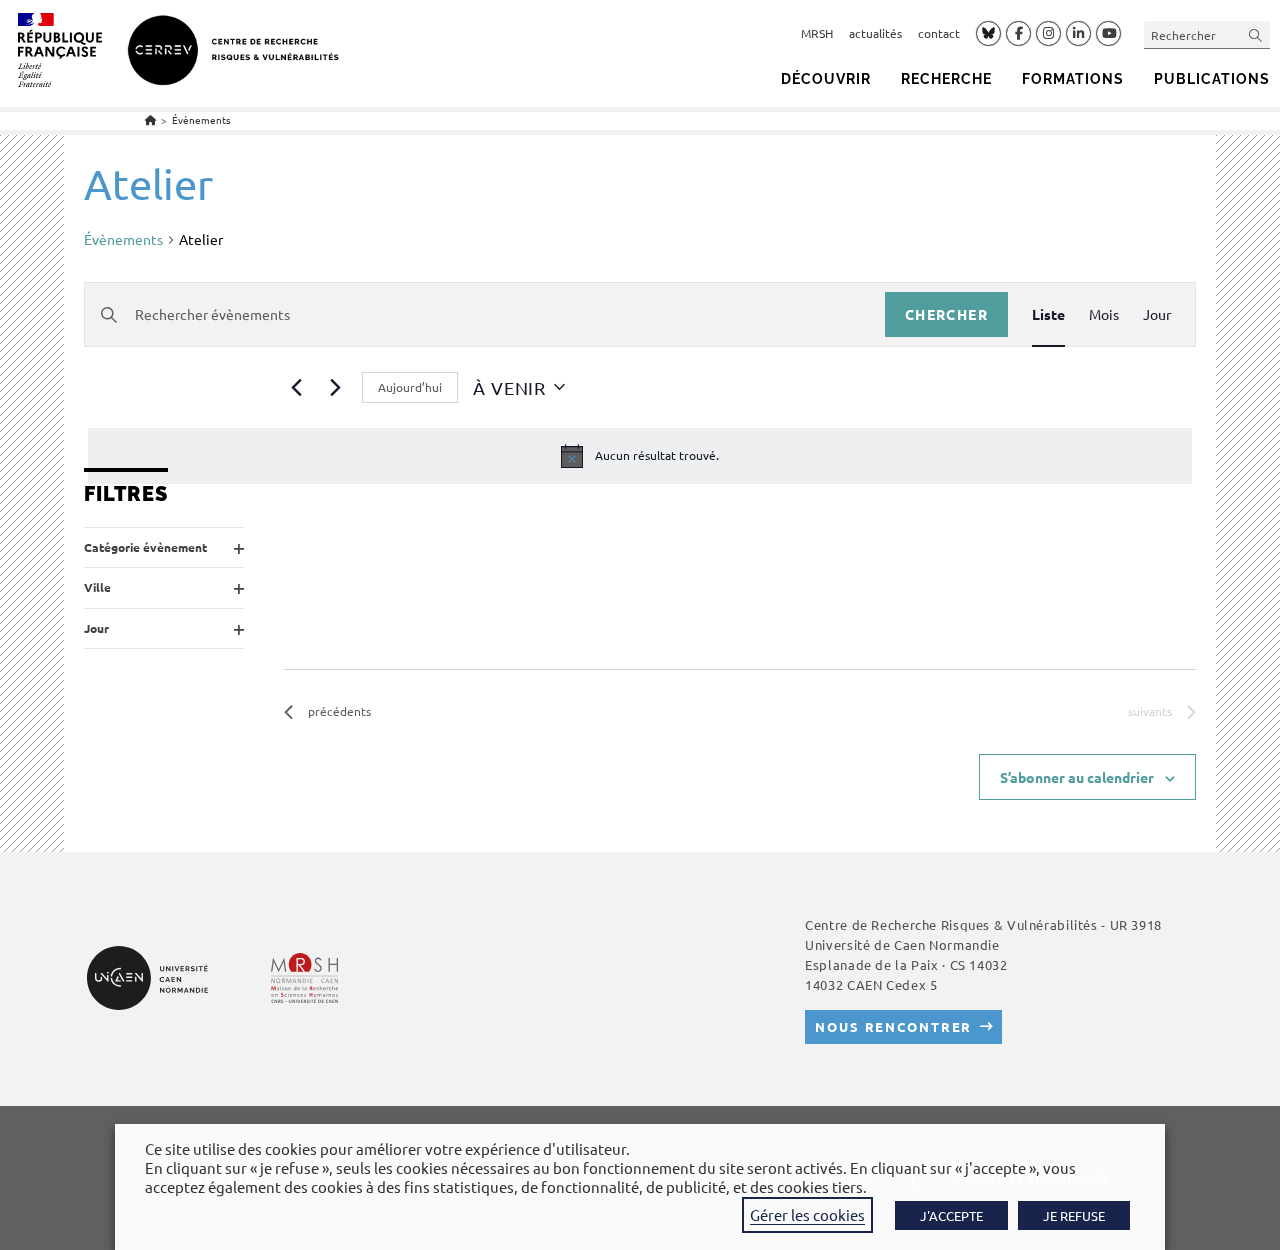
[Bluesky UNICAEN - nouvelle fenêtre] (988, 33)
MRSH (817, 33)
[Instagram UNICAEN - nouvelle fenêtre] (1048, 34)
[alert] (640, 456)
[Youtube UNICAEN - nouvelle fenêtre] (1108, 34)
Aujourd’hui (410, 387)
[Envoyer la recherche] (1256, 34)
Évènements (201, 119)
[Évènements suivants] (335, 387)
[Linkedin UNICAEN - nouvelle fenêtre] (1078, 34)
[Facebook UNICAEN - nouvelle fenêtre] (1018, 34)
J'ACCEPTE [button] (951, 1215)
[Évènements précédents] (296, 387)
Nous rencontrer (893, 1026)
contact (939, 33)
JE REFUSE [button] (1074, 1215)
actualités (875, 33)
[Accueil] (150, 119)
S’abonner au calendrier (1077, 777)
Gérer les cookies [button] (807, 1214)
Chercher (946, 314)
